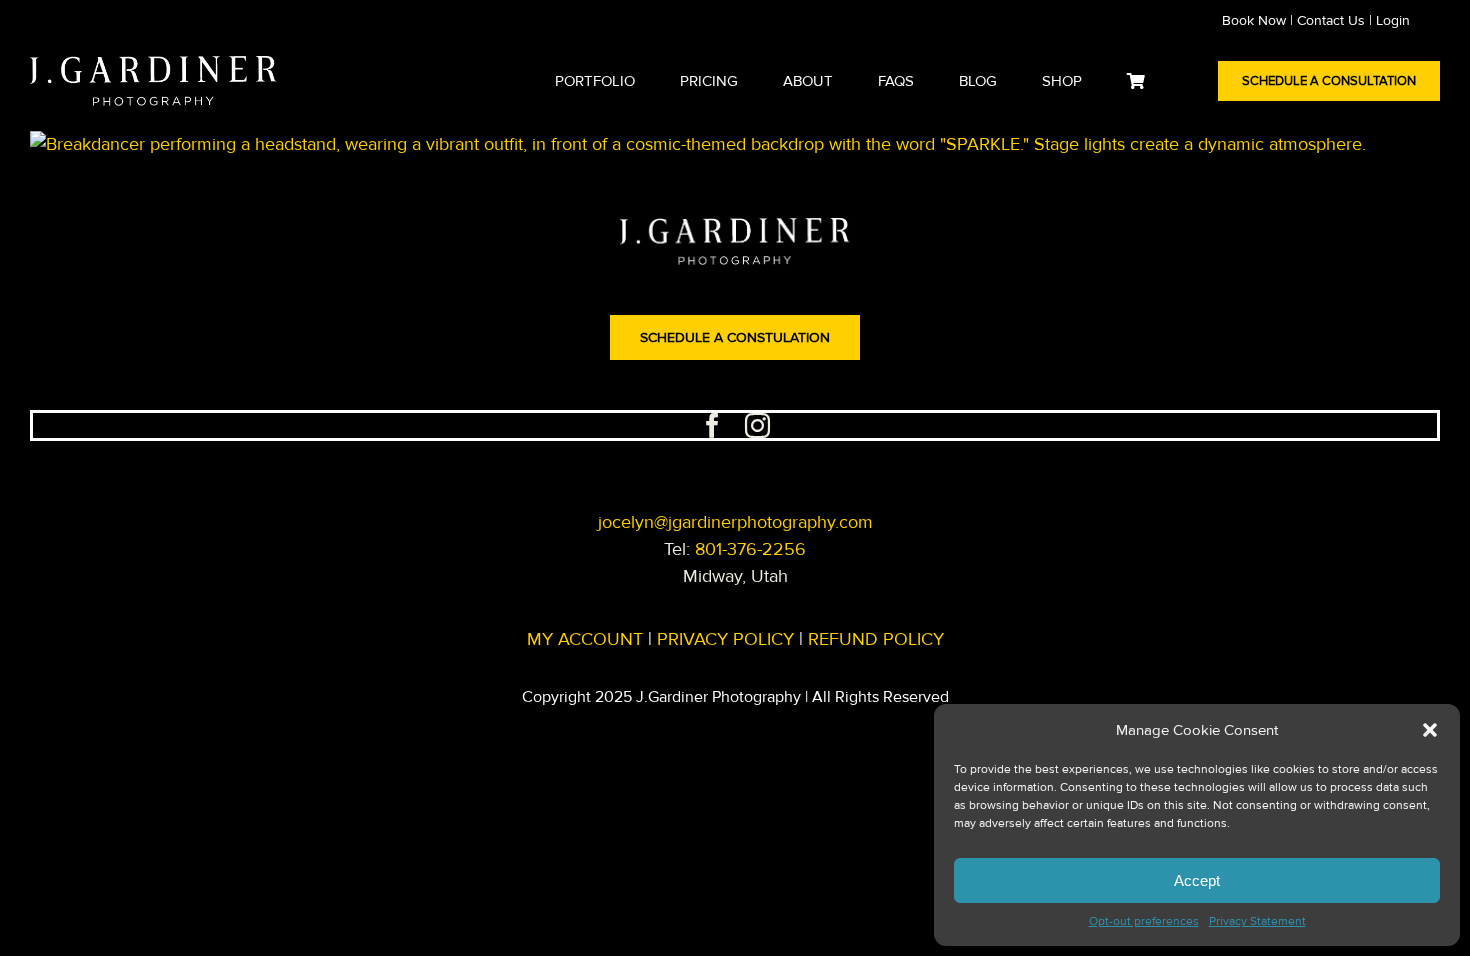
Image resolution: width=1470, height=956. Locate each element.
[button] (1430, 730)
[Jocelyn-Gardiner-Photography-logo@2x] (153, 65)
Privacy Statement (1257, 921)
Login (1393, 20)
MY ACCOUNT (585, 639)
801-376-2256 (750, 549)
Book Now (1254, 20)
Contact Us (1331, 20)
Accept (1197, 880)
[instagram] (757, 425)
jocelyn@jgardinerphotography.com (735, 522)
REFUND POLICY (876, 639)
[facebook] (712, 425)
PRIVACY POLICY (725, 639)
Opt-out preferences (1144, 921)
